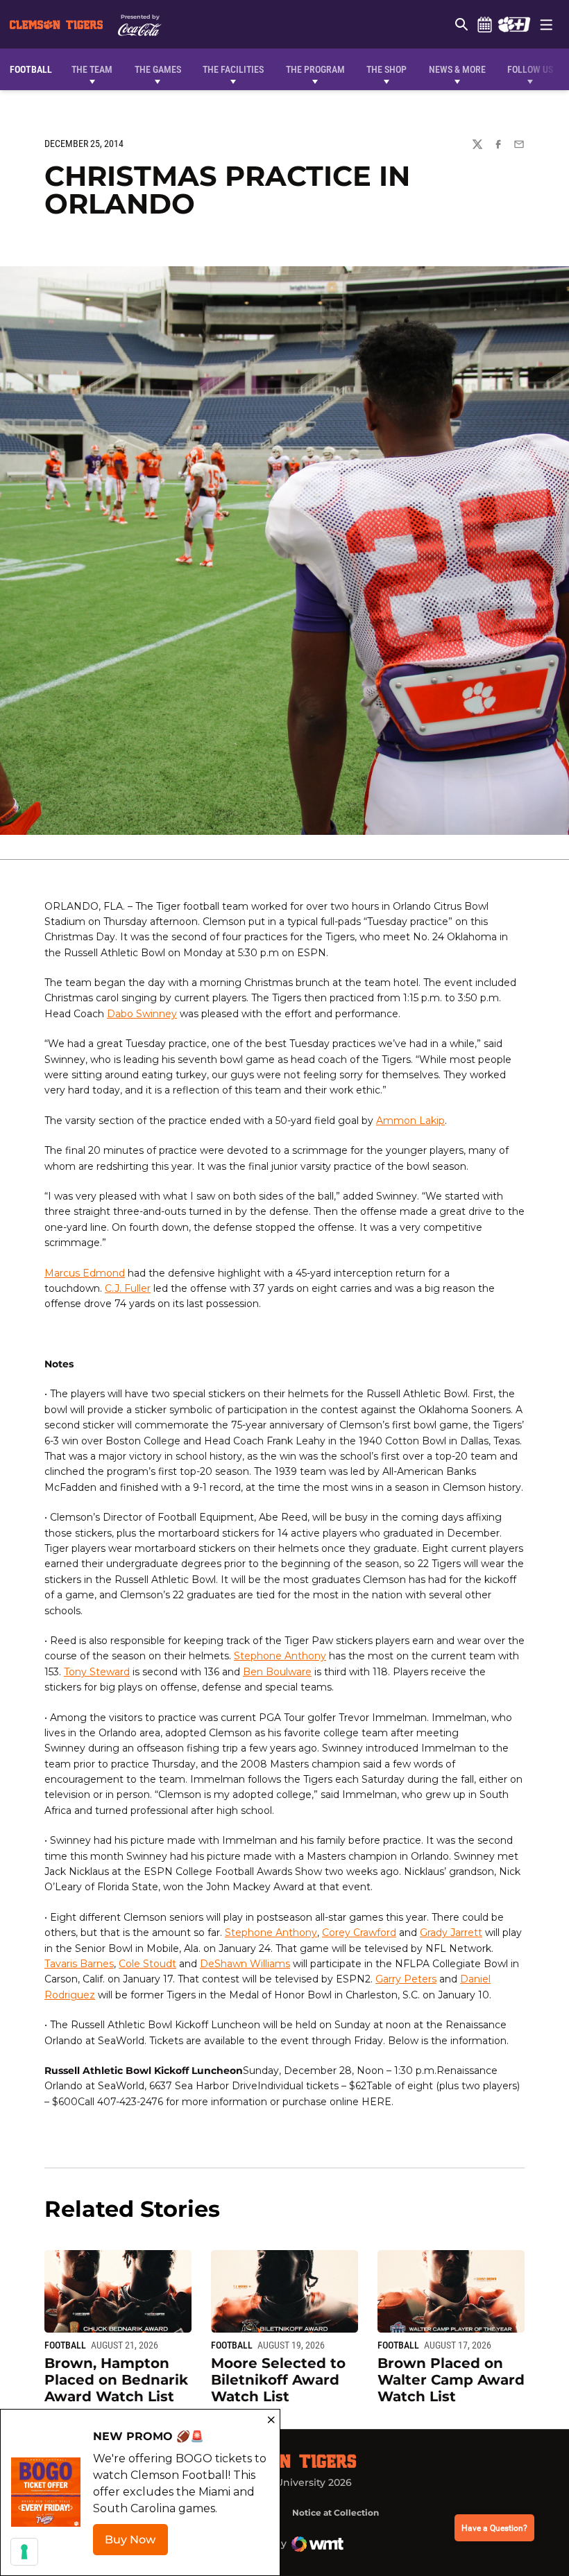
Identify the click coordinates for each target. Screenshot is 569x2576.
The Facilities (233, 69)
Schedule (484, 24)
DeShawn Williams (245, 1964)
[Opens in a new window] (514, 24)
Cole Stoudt (147, 1964)
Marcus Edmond (85, 1273)
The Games (158, 69)
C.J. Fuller (128, 1288)
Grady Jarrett (451, 1933)
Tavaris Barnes (79, 1964)
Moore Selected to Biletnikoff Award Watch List (278, 2380)
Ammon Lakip (410, 1121)
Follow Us (530, 69)
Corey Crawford (359, 1933)
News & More (457, 69)
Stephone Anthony (280, 1656)
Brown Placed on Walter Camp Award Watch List (451, 2380)
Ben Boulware (277, 1672)
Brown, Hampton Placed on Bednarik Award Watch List (116, 2380)
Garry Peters (406, 1979)
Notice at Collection (336, 2513)
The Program (315, 69)
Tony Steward (97, 1672)
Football (65, 2345)
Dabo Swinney (142, 1014)
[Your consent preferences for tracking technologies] (24, 2552)
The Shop (387, 69)
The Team (92, 69)
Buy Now (136, 2544)
